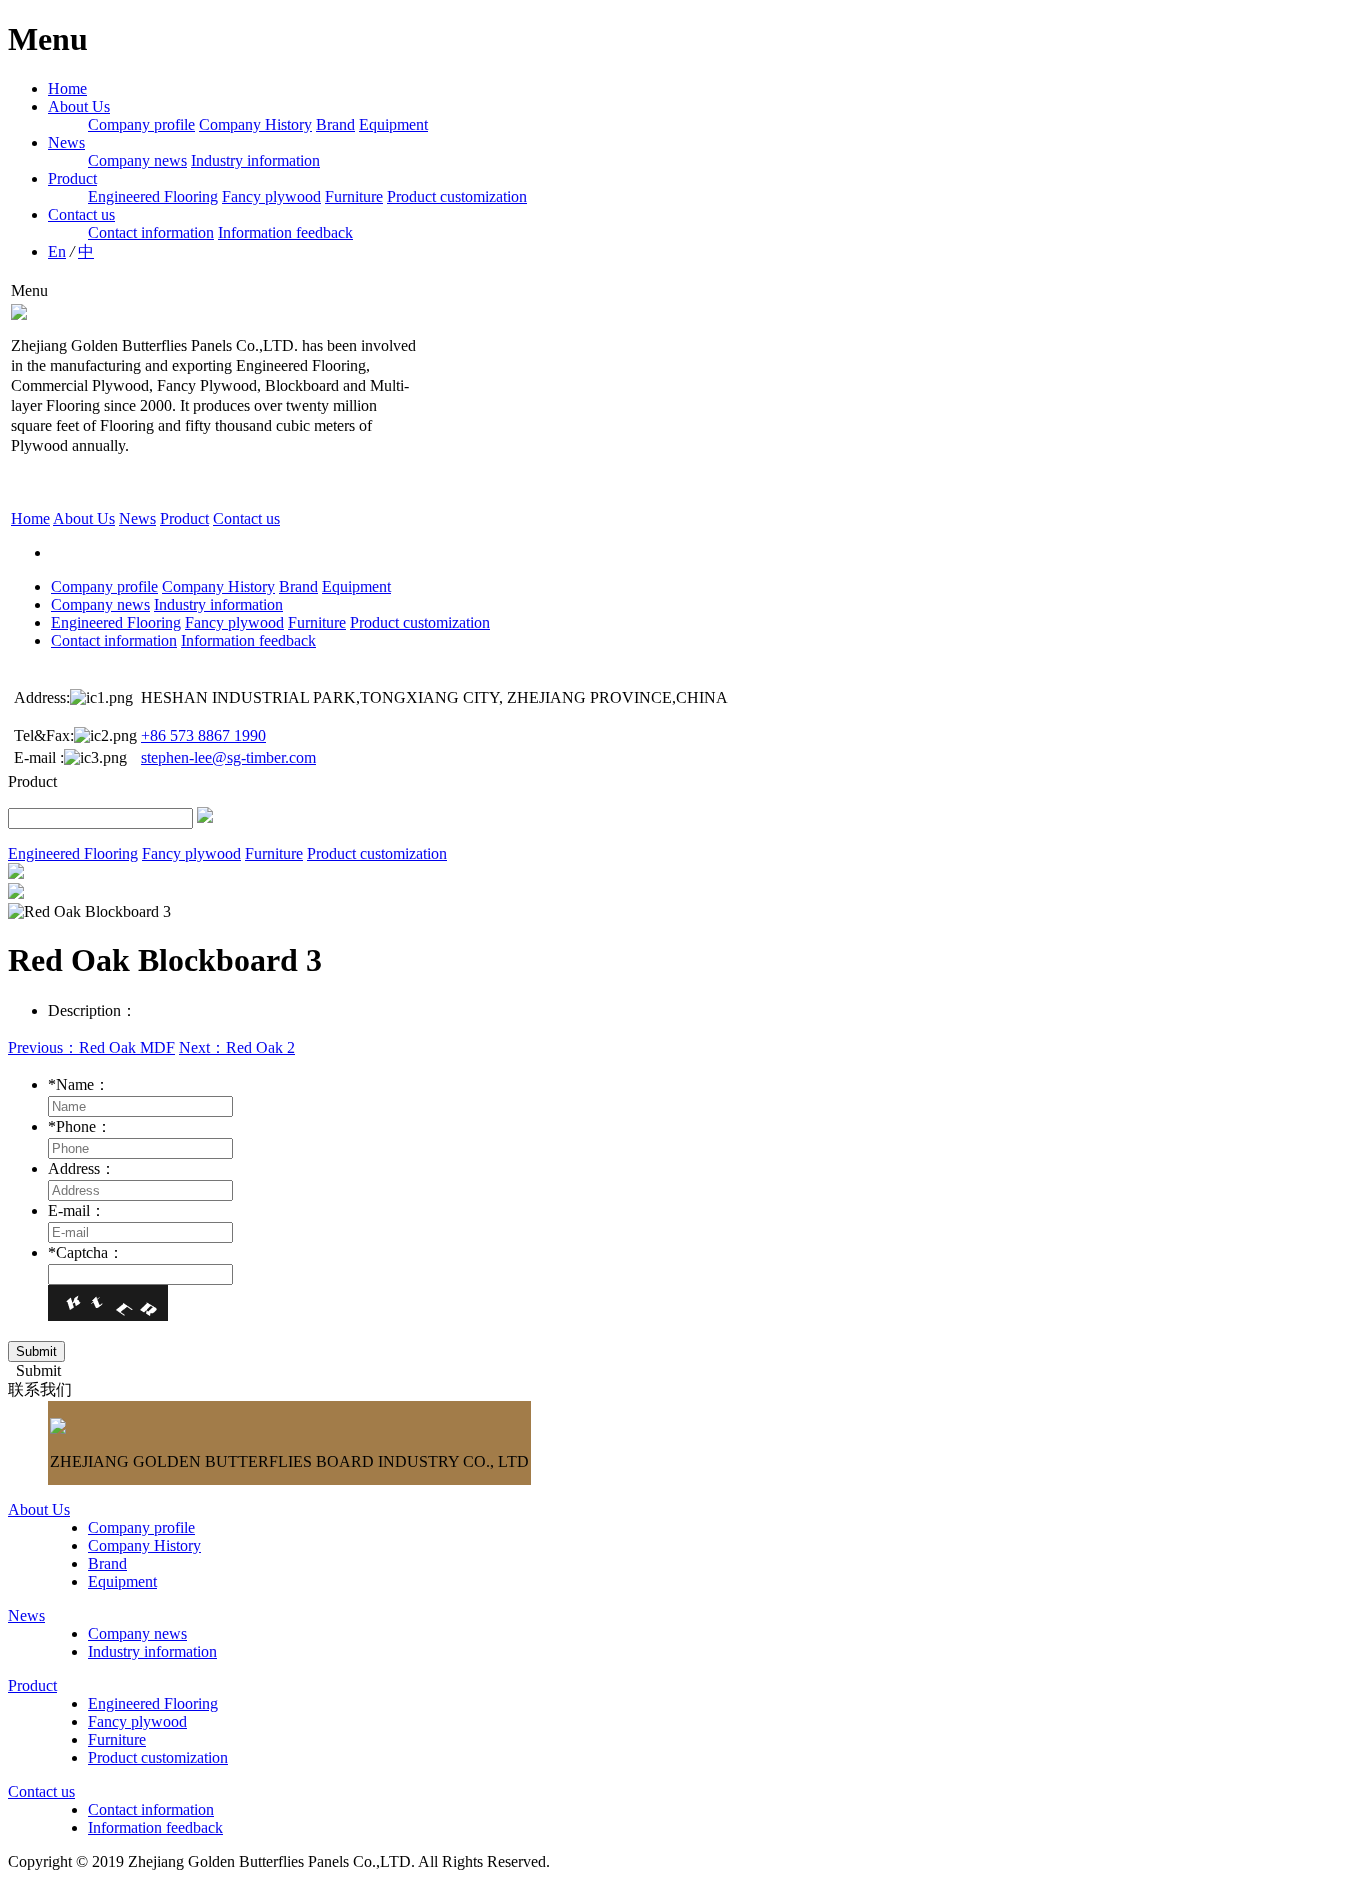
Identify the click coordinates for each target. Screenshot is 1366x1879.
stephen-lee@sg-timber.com (228, 757)
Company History (255, 124)
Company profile (141, 124)
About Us (79, 106)
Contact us (81, 214)
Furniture (354, 196)
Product (72, 178)
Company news (137, 160)
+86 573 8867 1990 (203, 735)
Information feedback (285, 232)
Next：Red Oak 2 (237, 1047)
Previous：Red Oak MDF (91, 1047)
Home (67, 88)
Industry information (255, 160)
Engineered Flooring (153, 196)
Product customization (457, 196)
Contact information (151, 232)
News (66, 142)
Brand (335, 124)
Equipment (393, 124)
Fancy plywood (271, 196)
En (57, 251)
